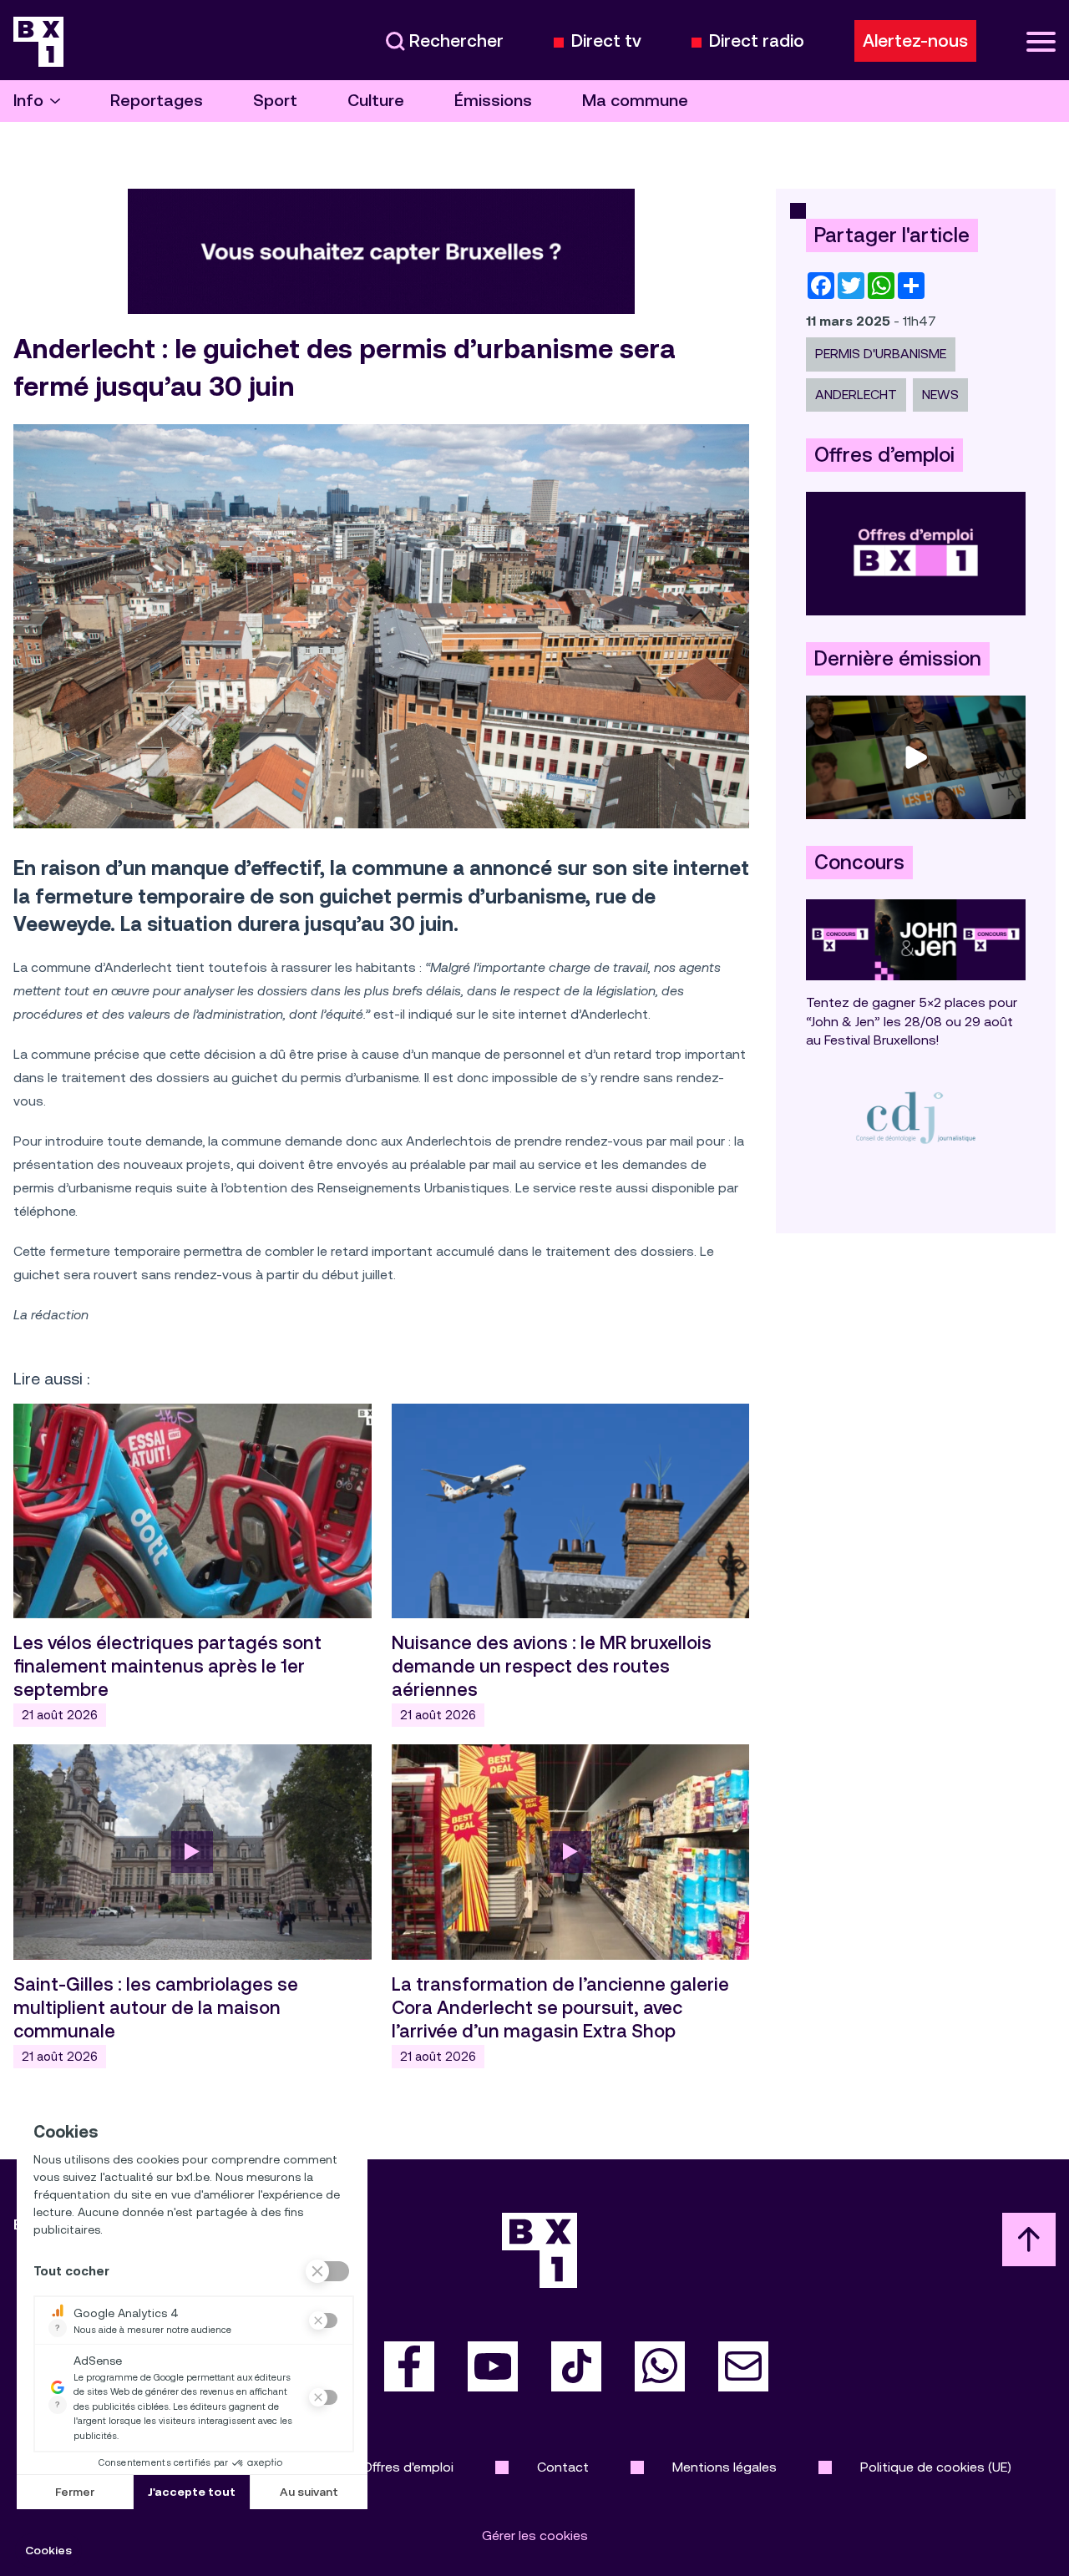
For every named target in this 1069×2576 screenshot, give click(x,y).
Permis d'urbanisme (881, 354)
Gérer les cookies (535, 2536)
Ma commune (635, 101)
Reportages (157, 101)
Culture (376, 101)
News (940, 395)
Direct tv (606, 41)
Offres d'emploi (408, 2467)
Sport (275, 101)
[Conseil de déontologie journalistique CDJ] (916, 1117)
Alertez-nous (915, 41)
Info (28, 101)
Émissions (493, 101)
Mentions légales (724, 2467)
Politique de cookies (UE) (936, 2467)
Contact (563, 2467)
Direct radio (757, 41)
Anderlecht (856, 395)
